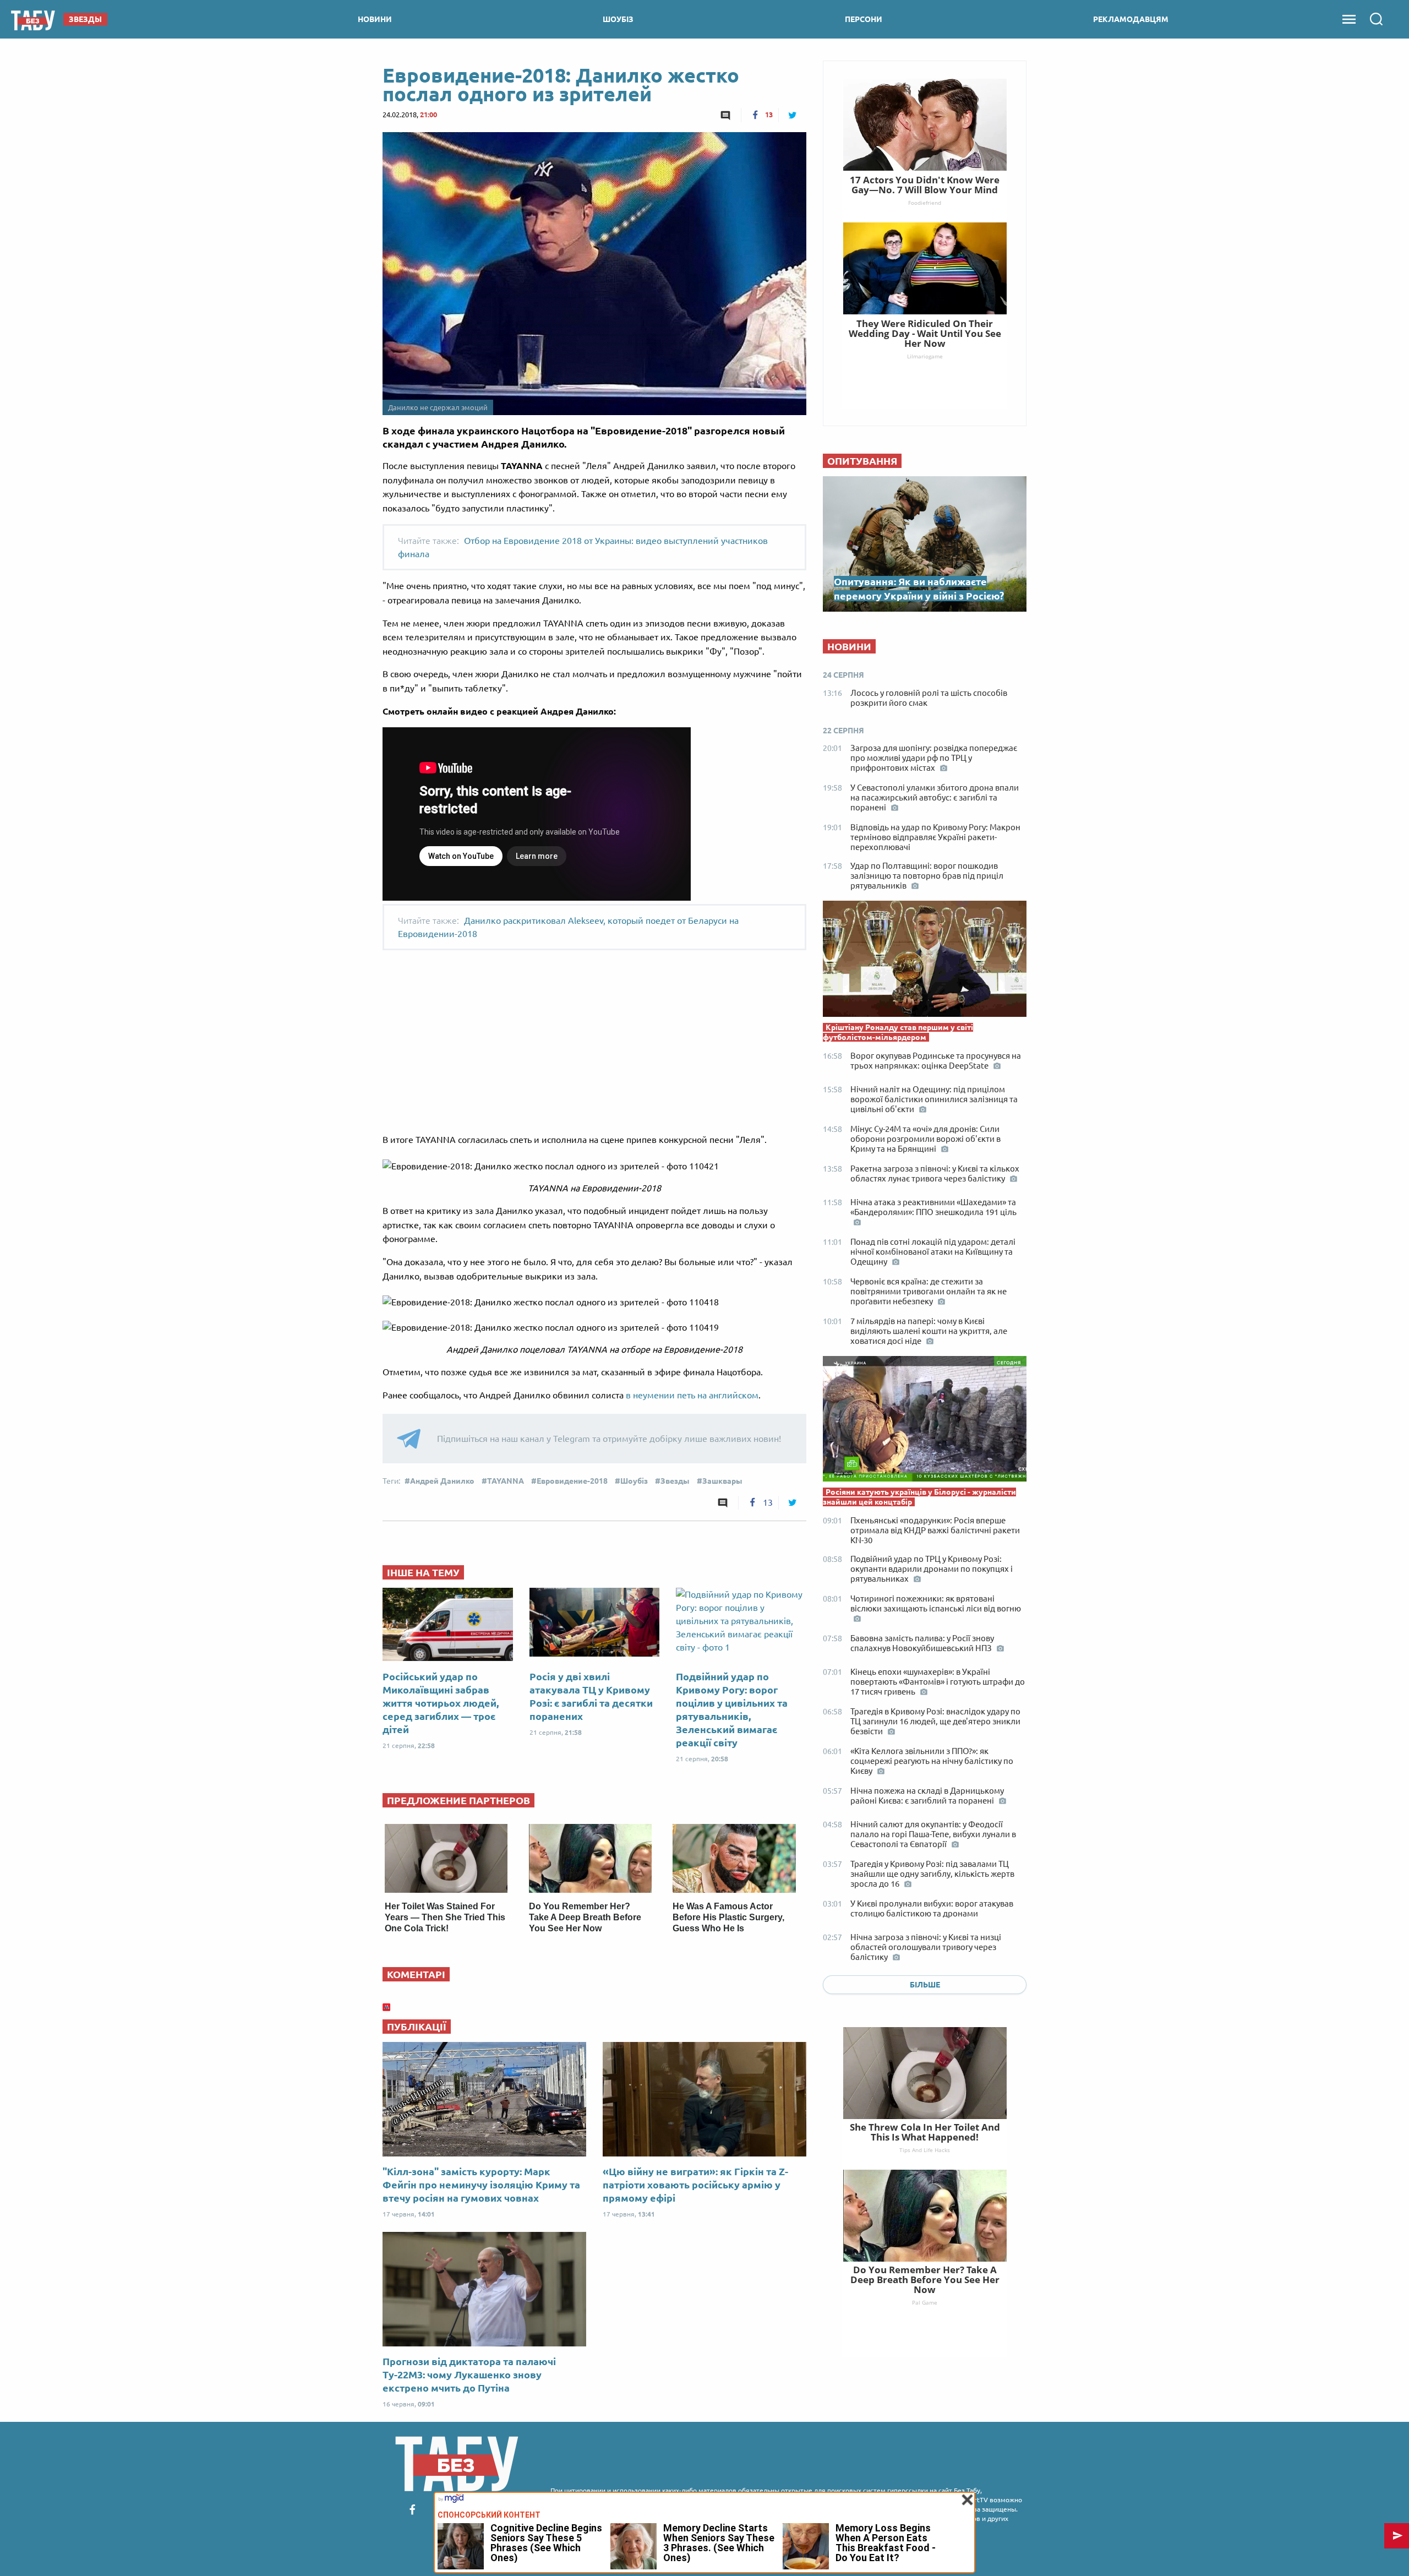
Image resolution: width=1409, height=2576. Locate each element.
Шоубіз (634, 1481)
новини (375, 19)
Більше (925, 1985)
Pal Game (925, 2302)
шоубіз (618, 19)
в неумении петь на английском (692, 1395)
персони (864, 19)
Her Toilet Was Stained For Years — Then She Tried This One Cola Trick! (445, 1917)
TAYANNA (506, 1481)
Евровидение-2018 (572, 1481)
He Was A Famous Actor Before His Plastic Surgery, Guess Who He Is (728, 1917)
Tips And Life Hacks (925, 2150)
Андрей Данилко (442, 1481)
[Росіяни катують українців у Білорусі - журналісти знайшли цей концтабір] (925, 1422)
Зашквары (722, 1481)
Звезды (675, 1481)
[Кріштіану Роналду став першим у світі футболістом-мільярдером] (925, 961)
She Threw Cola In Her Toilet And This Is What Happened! (925, 2132)
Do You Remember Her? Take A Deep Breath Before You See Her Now (585, 1917)
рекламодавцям (1131, 19)
